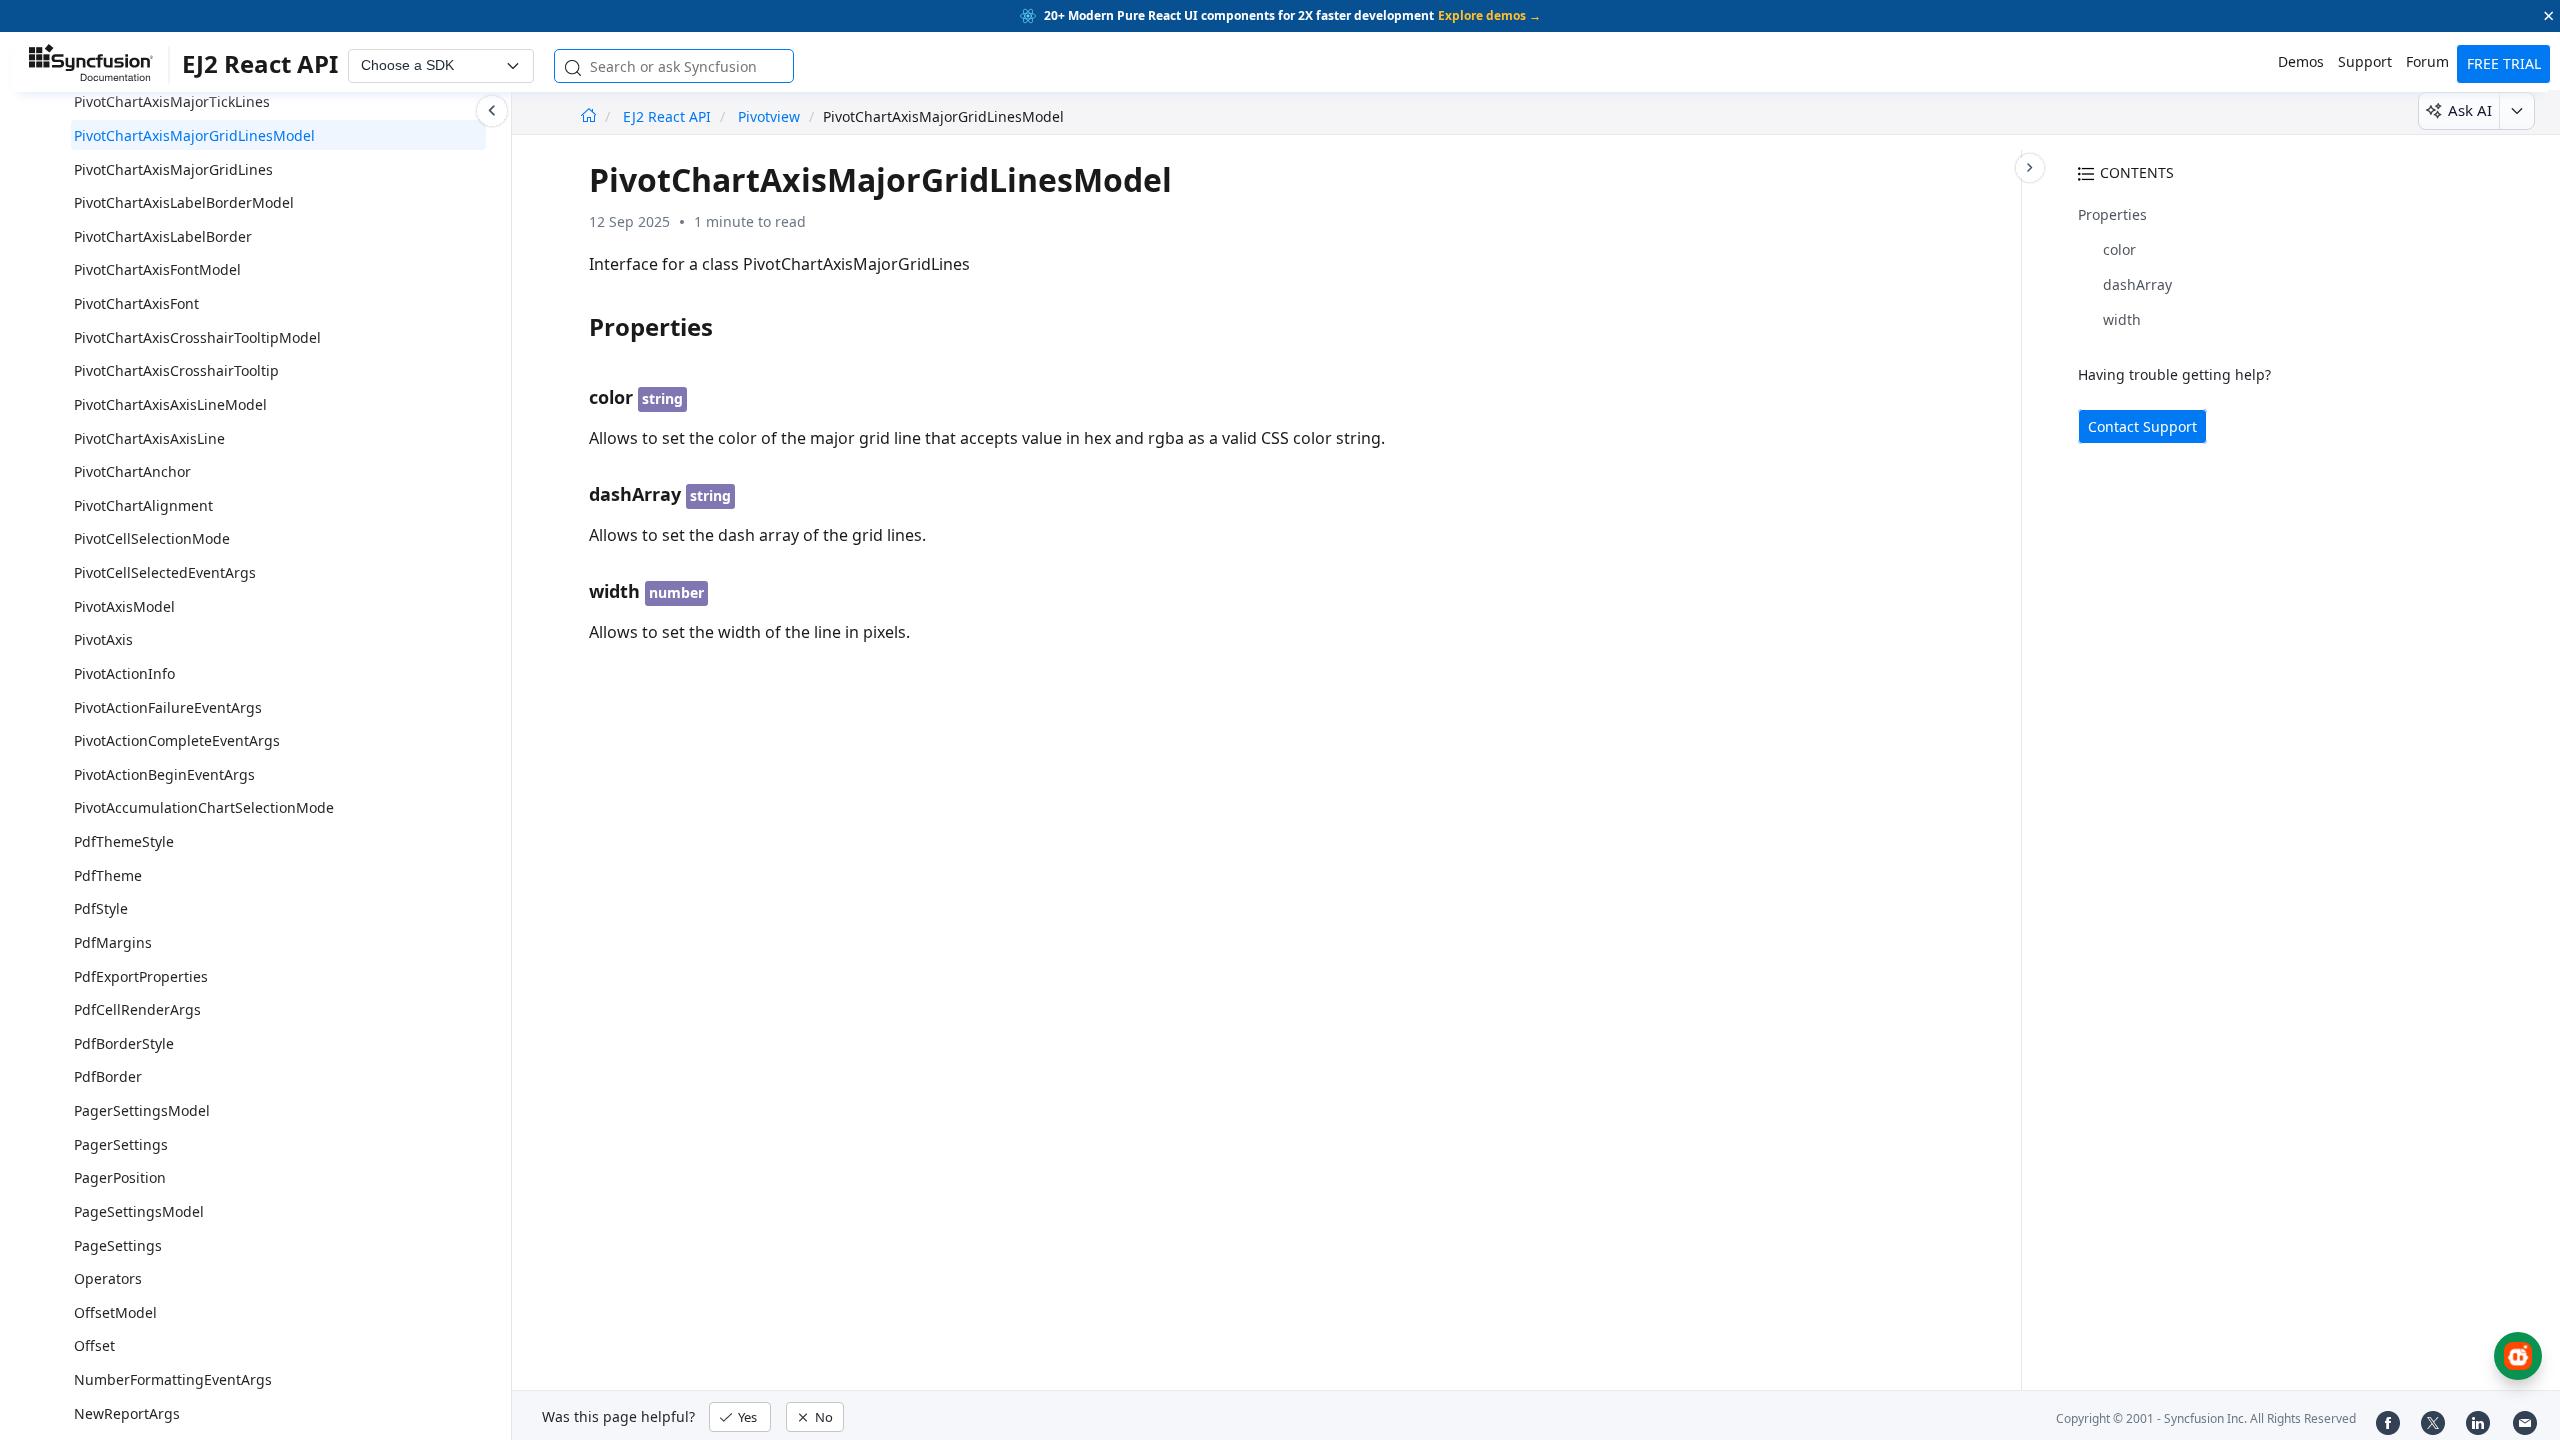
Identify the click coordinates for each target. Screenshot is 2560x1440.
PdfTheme (108, 875)
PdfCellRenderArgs (137, 1009)
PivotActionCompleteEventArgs (177, 740)
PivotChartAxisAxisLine (149, 438)
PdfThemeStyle (124, 841)
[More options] (2516, 111)
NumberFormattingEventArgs (173, 1379)
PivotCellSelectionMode (152, 538)
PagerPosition (120, 1177)
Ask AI (2470, 110)
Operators (108, 1278)
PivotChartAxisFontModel (157, 269)
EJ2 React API (669, 116)
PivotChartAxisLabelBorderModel (184, 202)
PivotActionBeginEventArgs (164, 774)
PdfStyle (101, 908)
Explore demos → (1489, 15)
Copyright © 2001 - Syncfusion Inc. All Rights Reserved (2206, 1418)
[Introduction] (588, 116)
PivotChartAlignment (143, 505)
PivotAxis (103, 639)
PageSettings (118, 1245)
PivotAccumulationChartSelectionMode (204, 807)
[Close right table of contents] (2030, 168)
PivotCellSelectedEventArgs (165, 572)
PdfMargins (113, 942)
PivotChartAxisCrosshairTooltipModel (197, 337)
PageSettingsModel (139, 1211)
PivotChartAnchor (132, 471)
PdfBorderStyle (124, 1043)
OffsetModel (115, 1312)
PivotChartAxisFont (136, 303)
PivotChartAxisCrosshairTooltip (176, 370)
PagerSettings (121, 1144)
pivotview (769, 116)
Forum (2427, 61)
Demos (2301, 61)
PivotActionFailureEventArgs (168, 707)
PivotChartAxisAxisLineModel (170, 404)
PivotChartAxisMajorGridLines (173, 169)
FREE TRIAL (2504, 63)
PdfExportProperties (141, 976)
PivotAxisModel (124, 606)
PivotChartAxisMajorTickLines (172, 101)
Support (2365, 61)
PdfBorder (108, 1076)
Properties (2112, 214)
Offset (94, 1345)
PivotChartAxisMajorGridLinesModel (194, 135)
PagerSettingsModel (142, 1110)
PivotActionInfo (124, 673)
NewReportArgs (127, 1413)
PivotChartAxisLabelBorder (163, 236)
